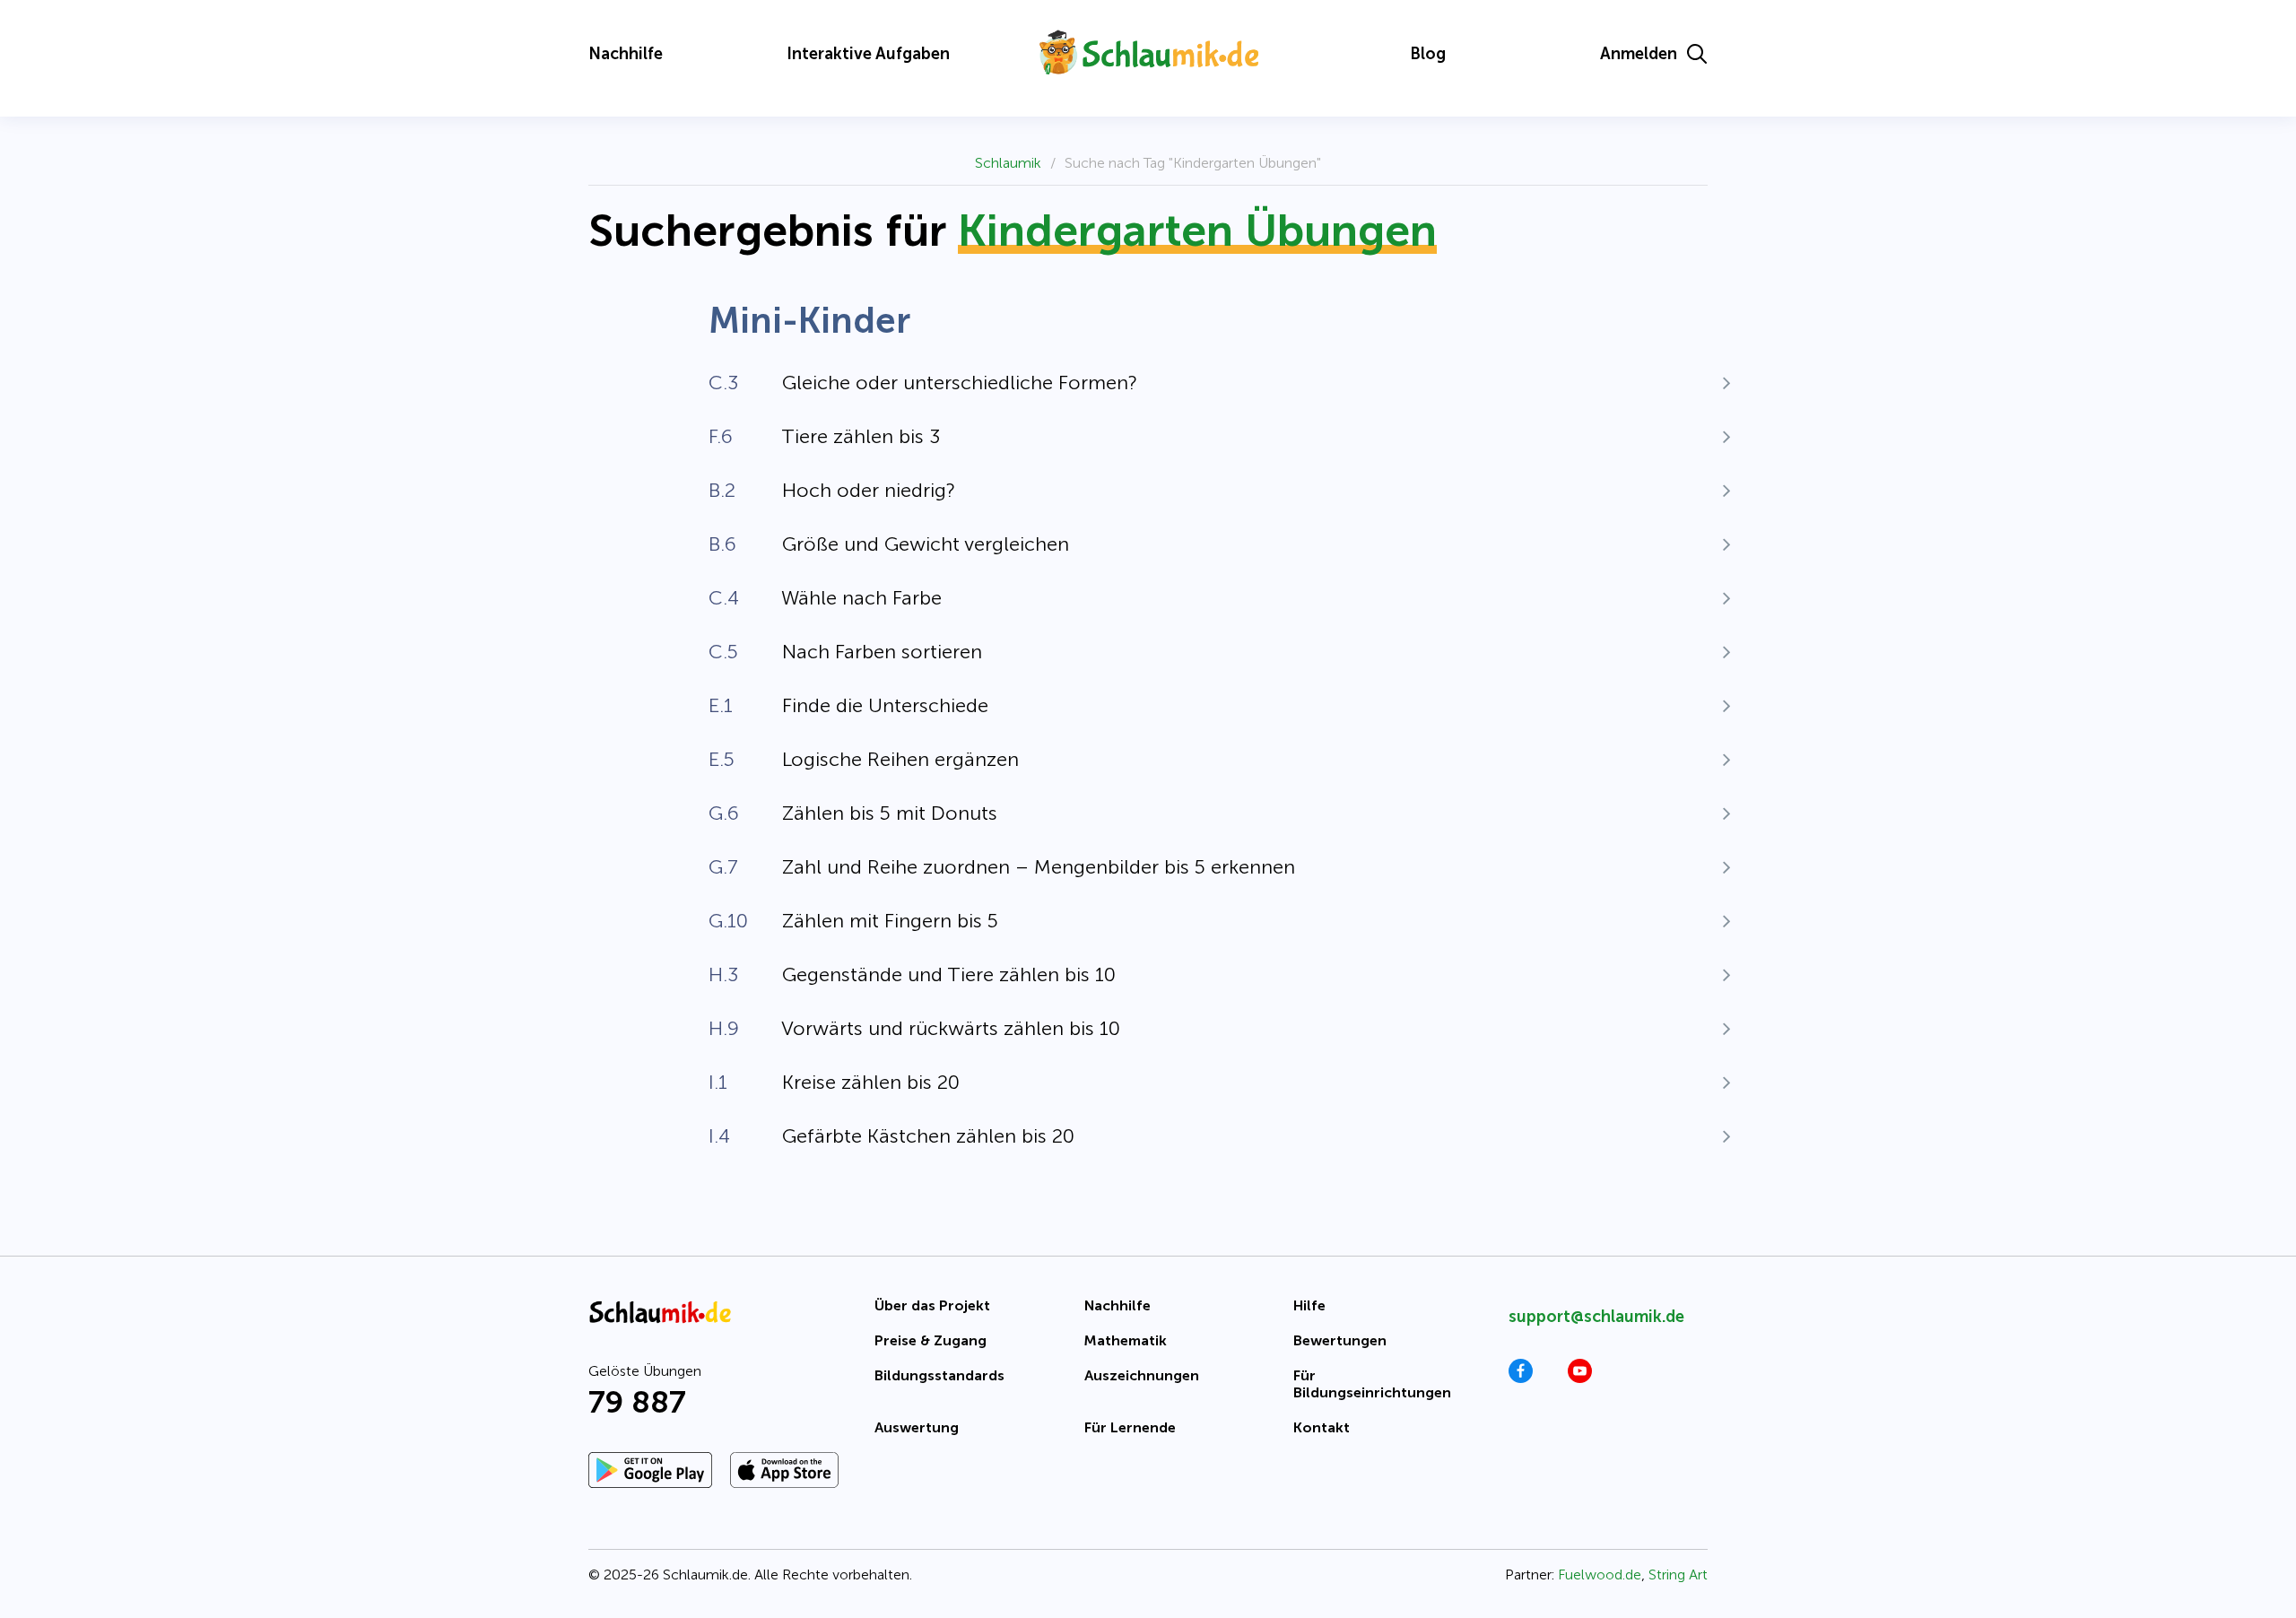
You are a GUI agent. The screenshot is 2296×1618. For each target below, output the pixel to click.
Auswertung (917, 1427)
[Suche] (1697, 54)
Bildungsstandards (939, 1375)
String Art (1678, 1575)
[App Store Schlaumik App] (784, 1470)
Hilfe (1309, 1305)
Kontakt (1322, 1427)
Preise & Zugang (931, 1340)
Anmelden (1639, 54)
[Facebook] (1521, 1378)
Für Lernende (1130, 1427)
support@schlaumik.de (1596, 1317)
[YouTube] (1580, 1378)
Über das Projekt (932, 1305)
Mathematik (1126, 1340)
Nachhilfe (626, 54)
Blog (1428, 54)
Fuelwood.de (1600, 1575)
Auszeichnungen (1142, 1375)
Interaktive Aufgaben (868, 54)
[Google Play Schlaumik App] (650, 1470)
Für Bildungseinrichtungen (1372, 1384)
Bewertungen (1340, 1340)
